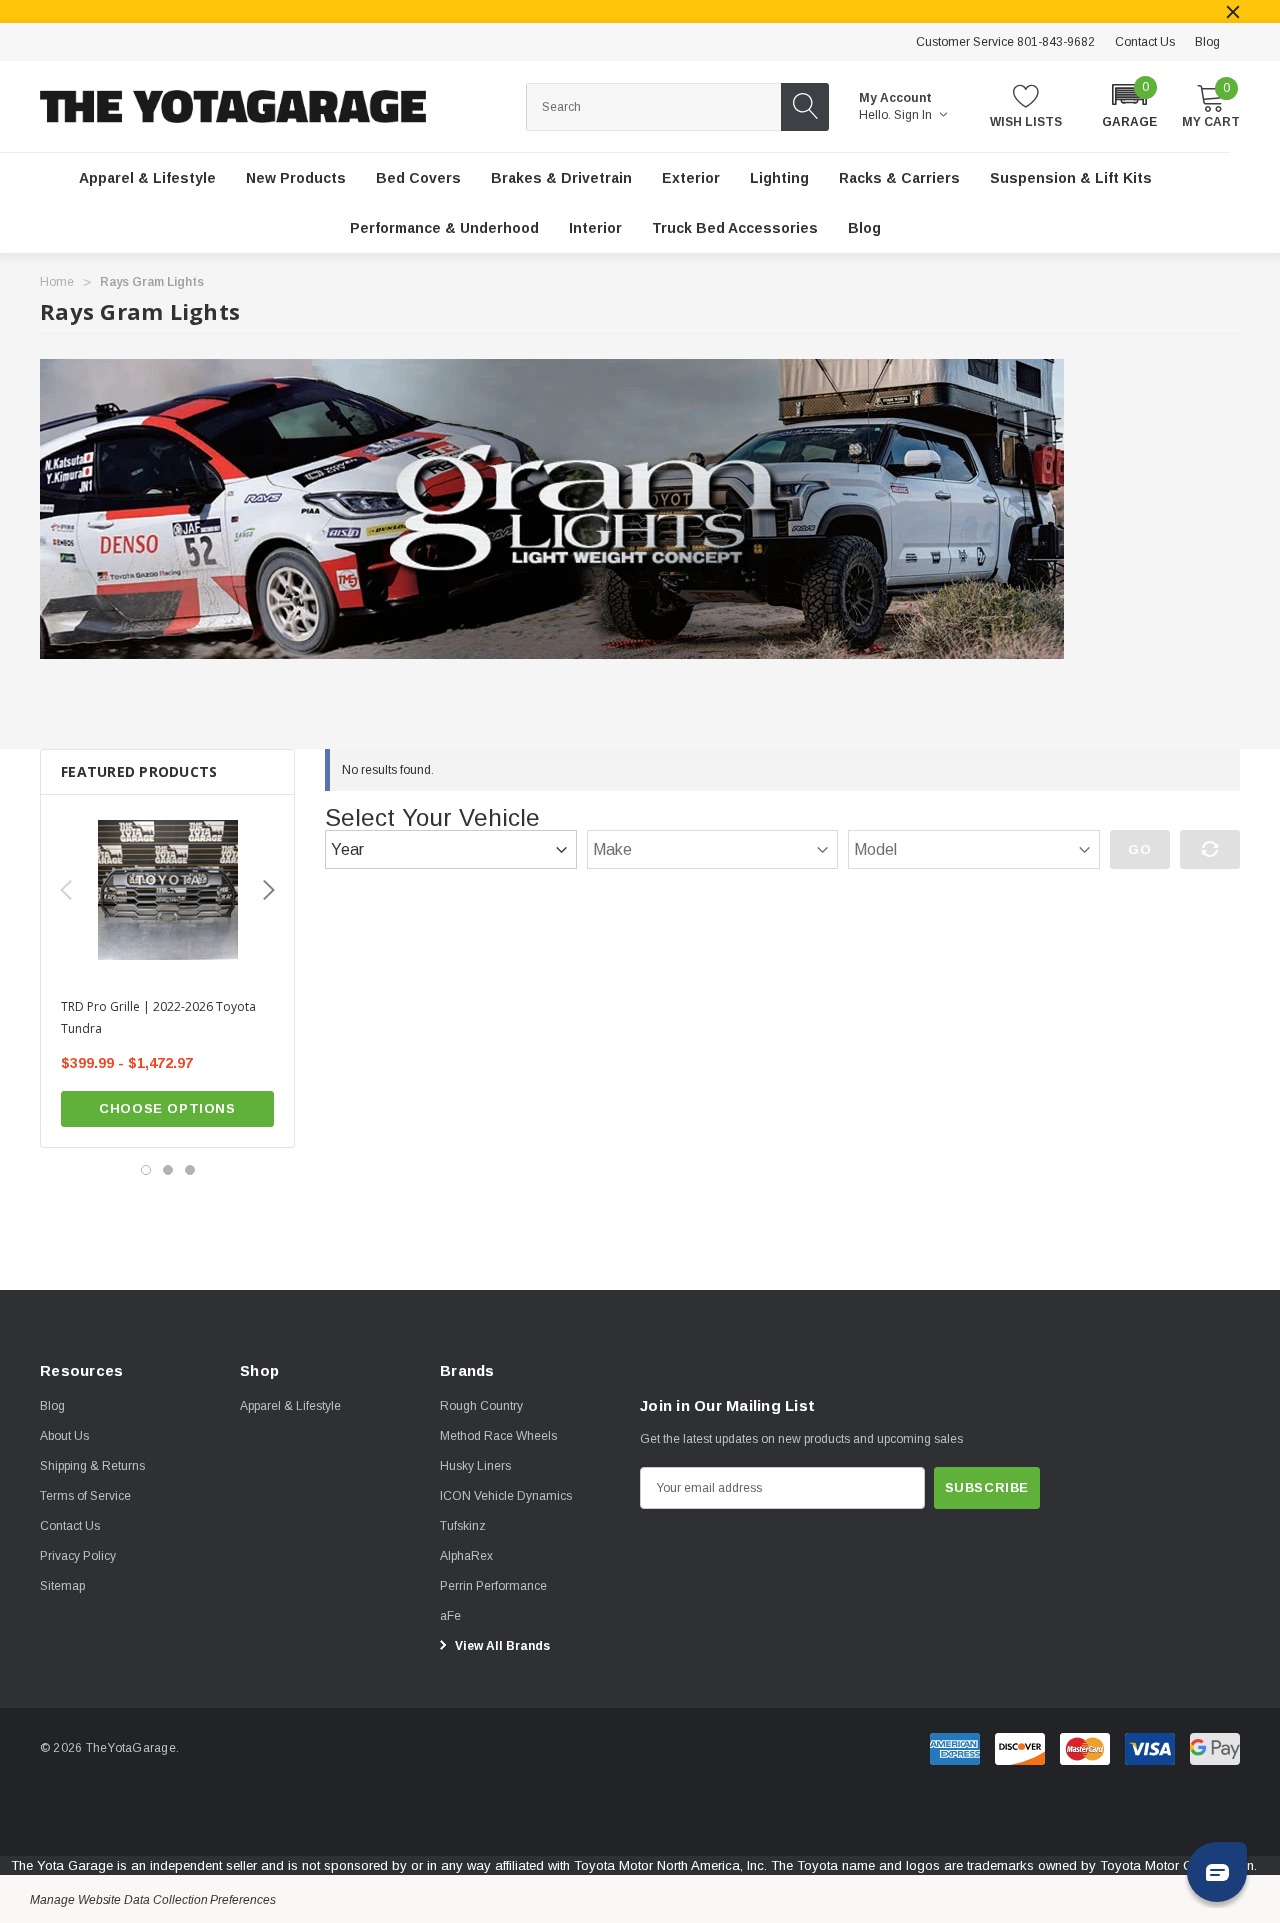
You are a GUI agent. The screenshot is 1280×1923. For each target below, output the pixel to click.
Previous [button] (66, 890)
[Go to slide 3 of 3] (190, 1170)
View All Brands (501, 1646)
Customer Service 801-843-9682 (1005, 42)
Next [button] (269, 890)
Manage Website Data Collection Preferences (153, 1900)
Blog (1207, 42)
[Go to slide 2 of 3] (168, 1170)
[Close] (1233, 12)
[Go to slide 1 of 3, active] (146, 1170)
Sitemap (62, 1586)
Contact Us (1145, 42)
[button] (1129, 104)
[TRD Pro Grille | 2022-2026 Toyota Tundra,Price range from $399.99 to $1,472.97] (167, 890)
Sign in (914, 115)
